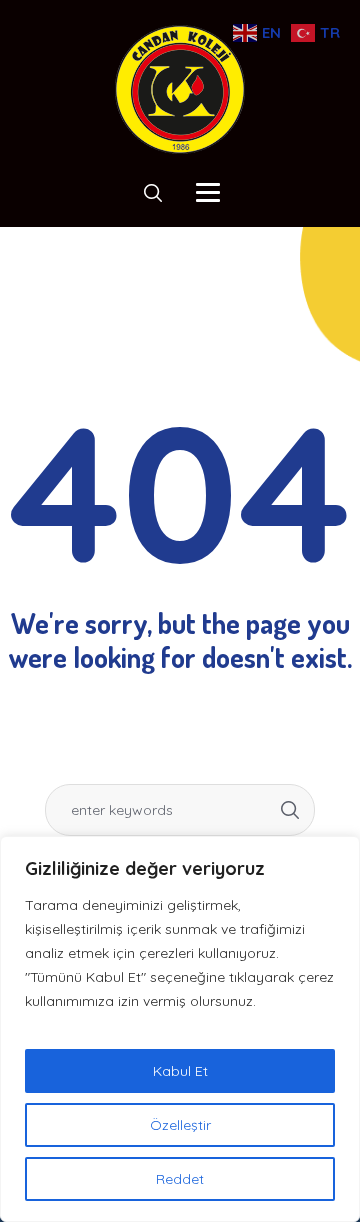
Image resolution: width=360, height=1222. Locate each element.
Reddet (180, 1179)
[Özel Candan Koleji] (180, 89)
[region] (180, 1029)
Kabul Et (180, 1071)
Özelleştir (180, 1125)
